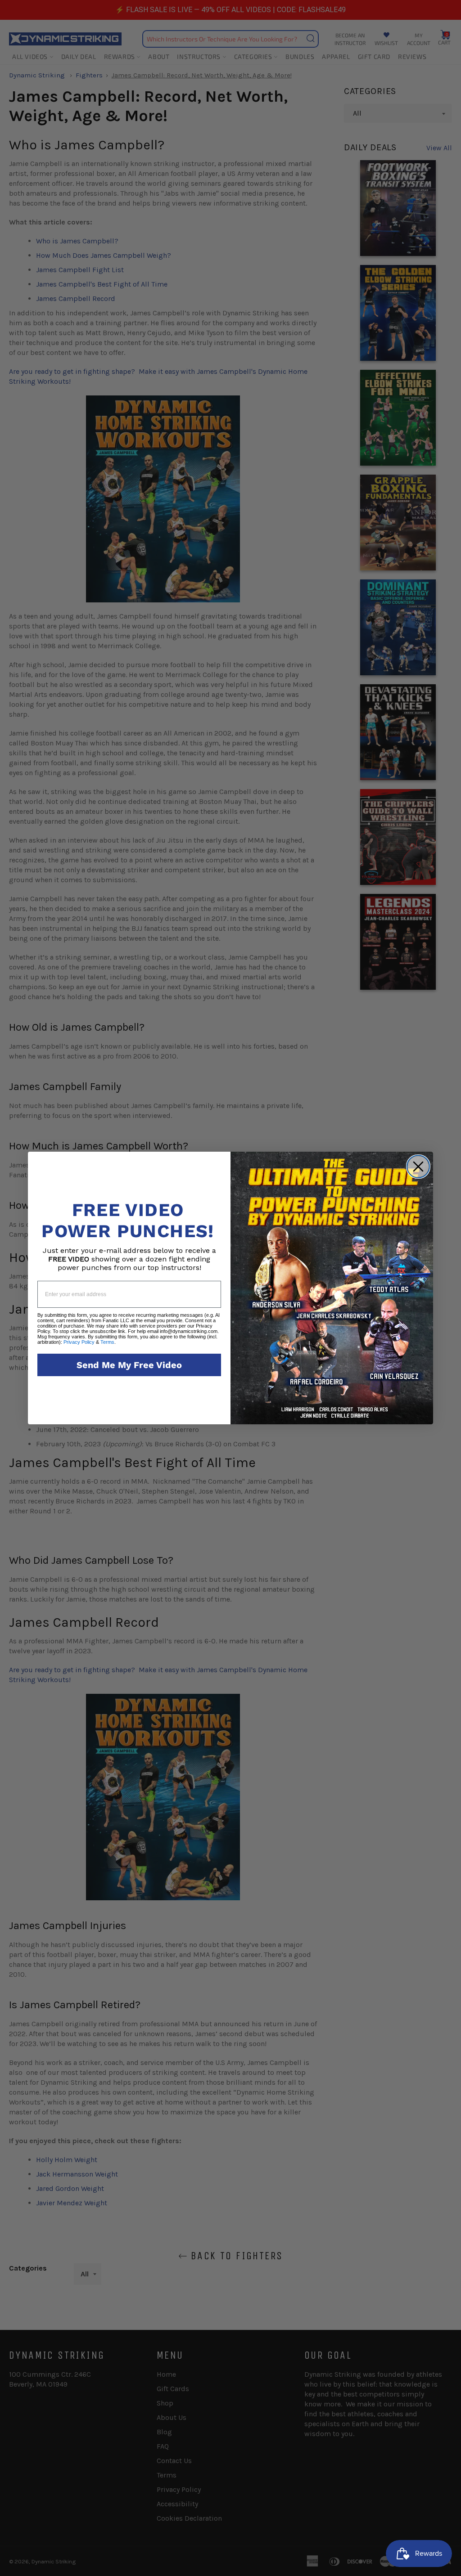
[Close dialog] (418, 1167)
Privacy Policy (79, 1342)
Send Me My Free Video (129, 1365)
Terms (107, 1342)
